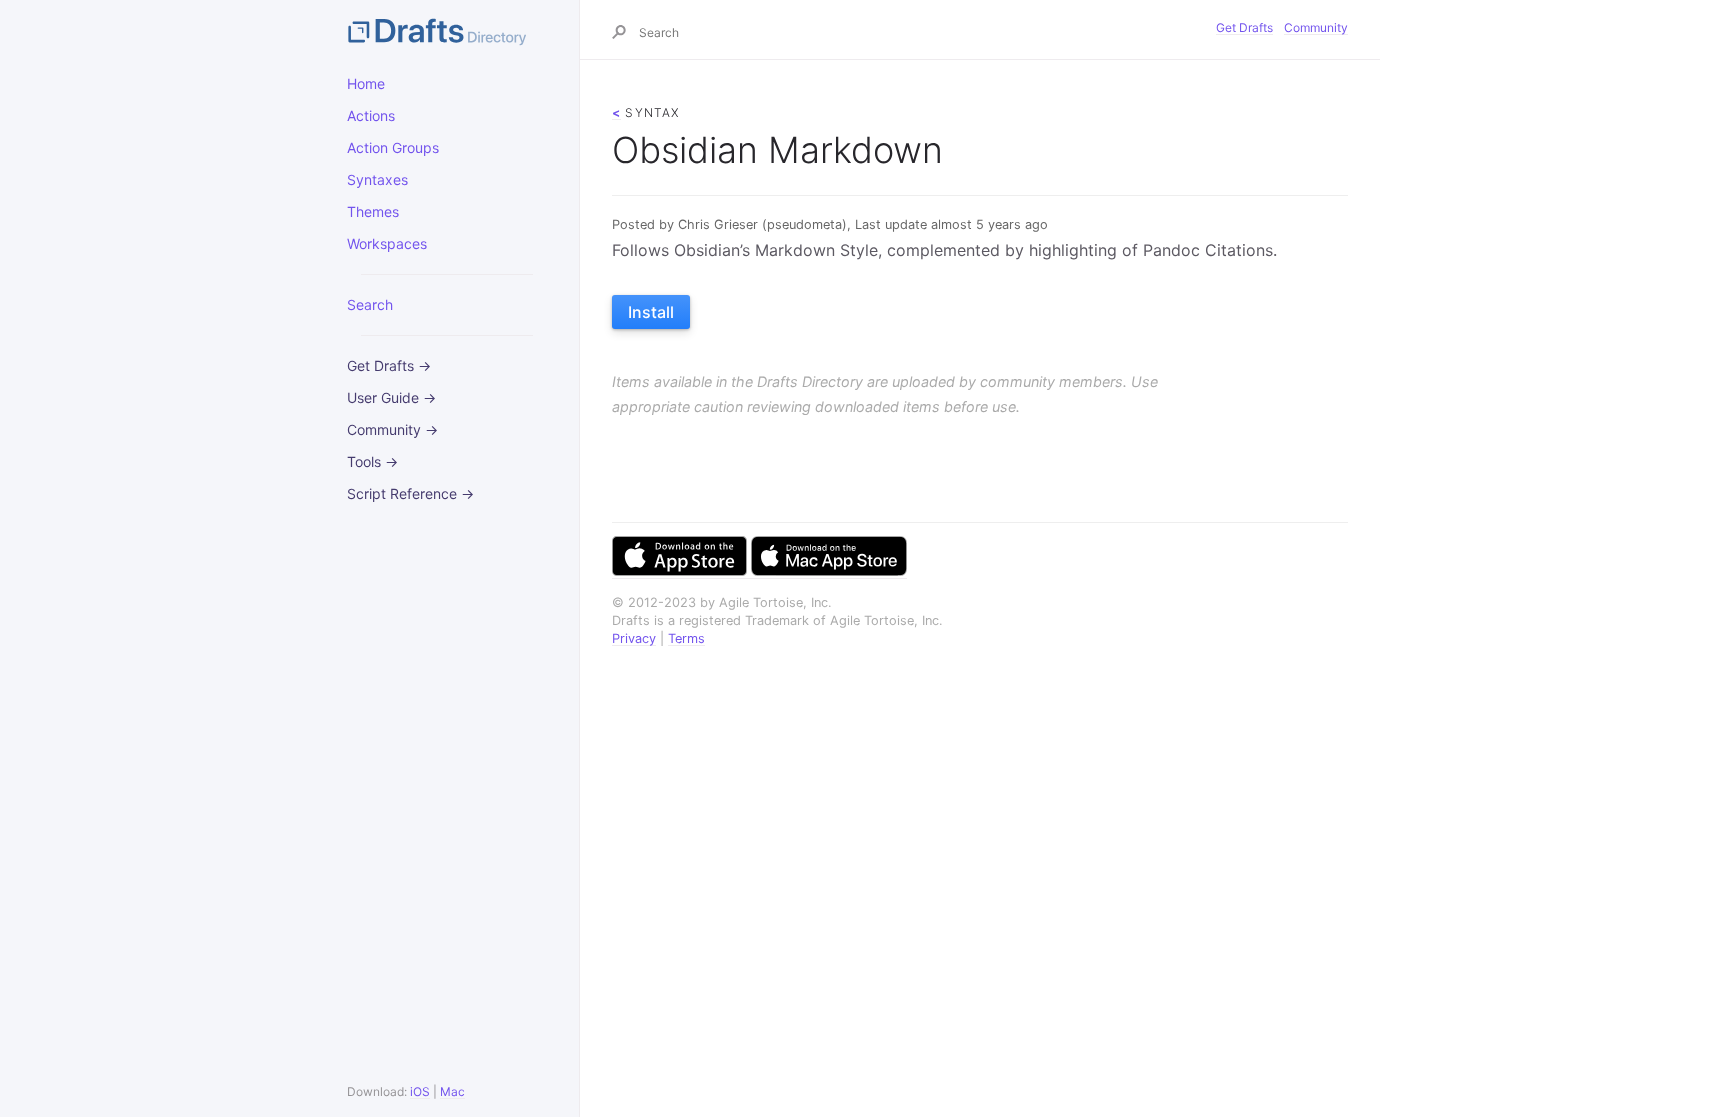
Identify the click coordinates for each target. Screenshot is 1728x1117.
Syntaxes (377, 179)
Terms (686, 638)
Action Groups (393, 147)
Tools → (372, 461)
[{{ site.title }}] (447, 30)
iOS (420, 1091)
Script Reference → (410, 493)
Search (370, 304)
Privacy (634, 638)
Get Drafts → (389, 365)
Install (651, 312)
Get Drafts (1244, 27)
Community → (392, 429)
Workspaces (387, 243)
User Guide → (391, 397)
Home (366, 83)
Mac (452, 1091)
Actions (371, 115)
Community (1316, 27)
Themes (373, 211)
